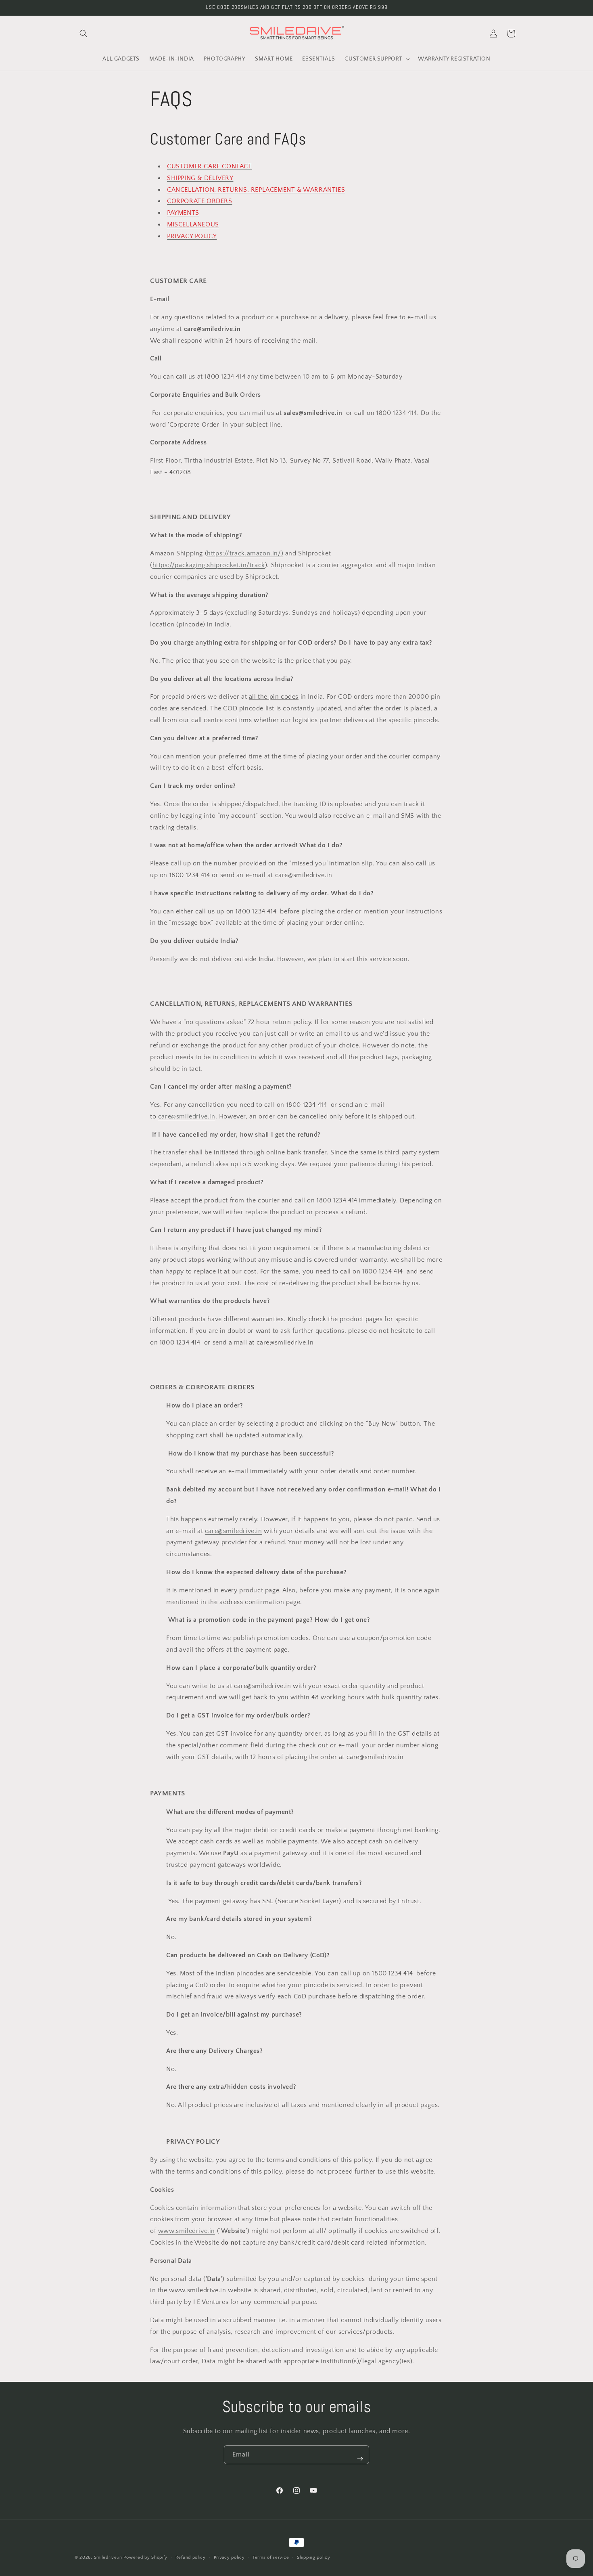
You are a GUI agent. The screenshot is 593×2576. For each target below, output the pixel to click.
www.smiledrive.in (187, 2231)
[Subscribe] (360, 2459)
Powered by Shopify (145, 2557)
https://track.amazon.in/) (245, 553)
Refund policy (191, 2557)
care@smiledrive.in (187, 1116)
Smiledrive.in (108, 2557)
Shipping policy (314, 2557)
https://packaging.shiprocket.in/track (209, 565)
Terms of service (271, 2557)
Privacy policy (229, 2557)
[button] (84, 34)
